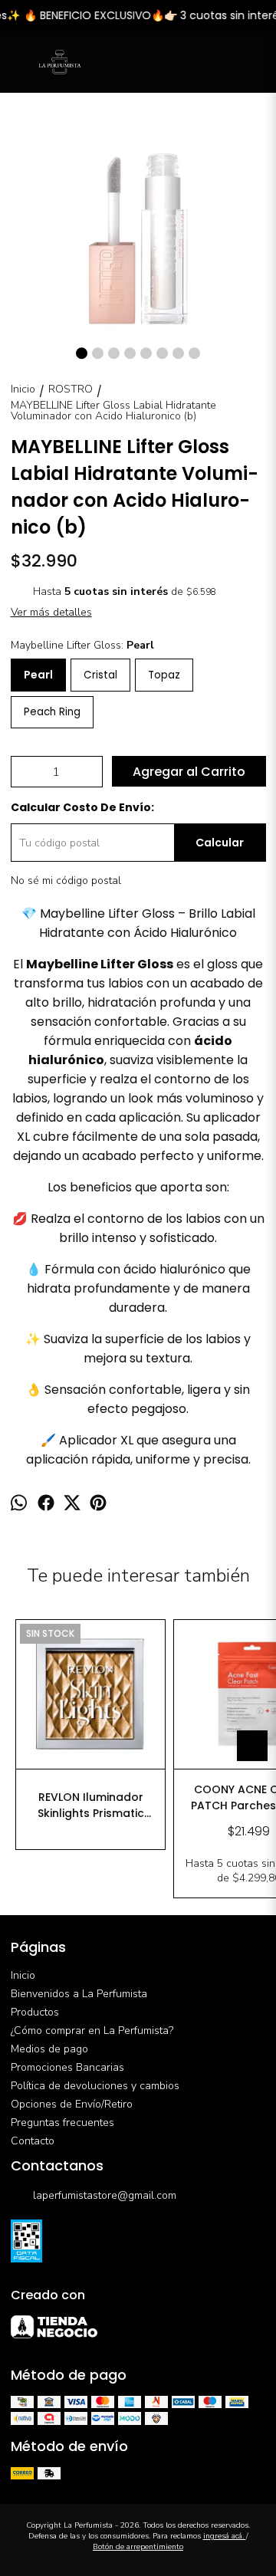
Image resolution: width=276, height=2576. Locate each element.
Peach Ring (52, 712)
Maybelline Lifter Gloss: (82, 645)
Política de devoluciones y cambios (95, 2086)
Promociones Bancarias (67, 2067)
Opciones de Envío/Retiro (72, 2104)
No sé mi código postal (66, 881)
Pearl (38, 675)
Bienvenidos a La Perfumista (79, 1994)
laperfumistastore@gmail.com (105, 2195)
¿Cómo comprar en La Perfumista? (92, 2031)
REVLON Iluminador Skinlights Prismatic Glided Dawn (91, 1806)
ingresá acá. (225, 2536)
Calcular (220, 843)
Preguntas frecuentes (62, 2123)
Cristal (100, 675)
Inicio (23, 1975)
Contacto (33, 2141)
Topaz (164, 675)
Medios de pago (49, 2049)
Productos (35, 2012)
